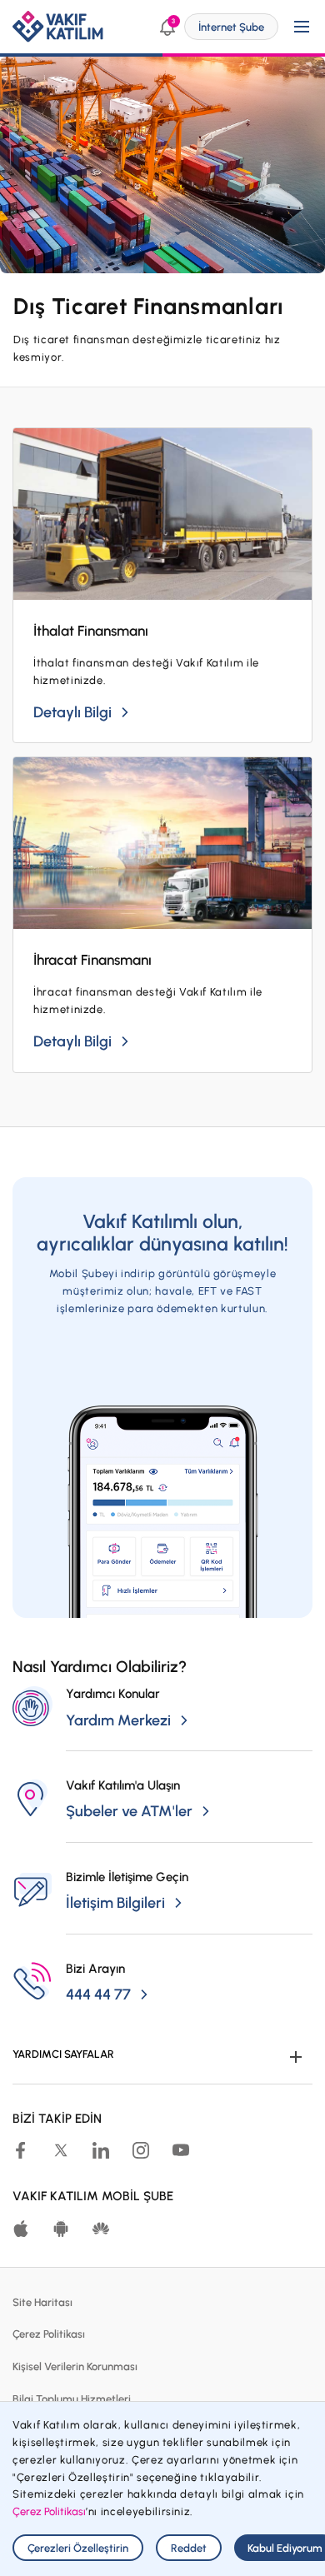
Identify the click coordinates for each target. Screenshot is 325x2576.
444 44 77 (98, 1994)
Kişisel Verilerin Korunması (75, 2366)
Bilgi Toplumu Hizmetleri (72, 2399)
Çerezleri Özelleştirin (78, 2548)
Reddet (189, 2548)
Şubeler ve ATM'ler (129, 1811)
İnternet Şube (231, 27)
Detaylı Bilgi (72, 712)
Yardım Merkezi (118, 1720)
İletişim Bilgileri (115, 1903)
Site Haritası (42, 2302)
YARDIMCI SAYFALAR (63, 2054)
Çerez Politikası (49, 2334)
